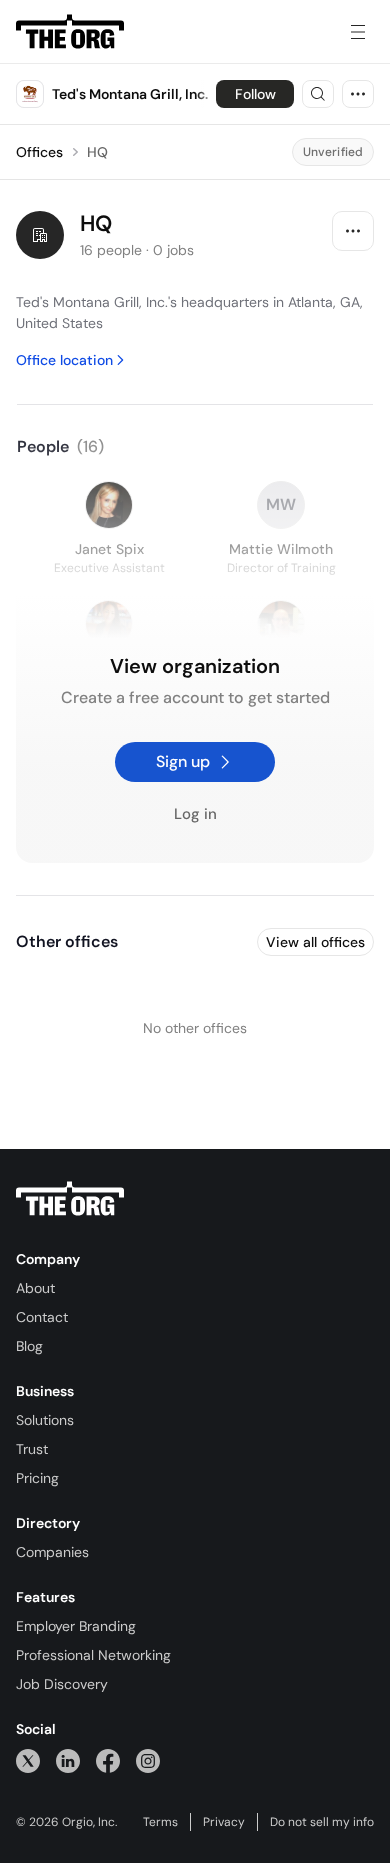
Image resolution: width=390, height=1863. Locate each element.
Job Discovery (62, 1684)
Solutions (45, 1420)
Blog (29, 1346)
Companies (52, 1552)
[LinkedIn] (68, 1760)
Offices (39, 152)
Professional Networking (93, 1655)
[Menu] (358, 32)
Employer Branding (76, 1626)
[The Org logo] (70, 1199)
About (35, 1288)
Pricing (37, 1478)
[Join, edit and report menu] (353, 231)
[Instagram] (148, 1760)
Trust (32, 1449)
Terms (160, 1822)
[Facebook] (108, 1760)
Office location (64, 360)
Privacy (224, 1822)
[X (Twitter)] (28, 1760)
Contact (42, 1317)
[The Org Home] (70, 32)
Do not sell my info (322, 1822)
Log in (195, 814)
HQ (97, 152)
